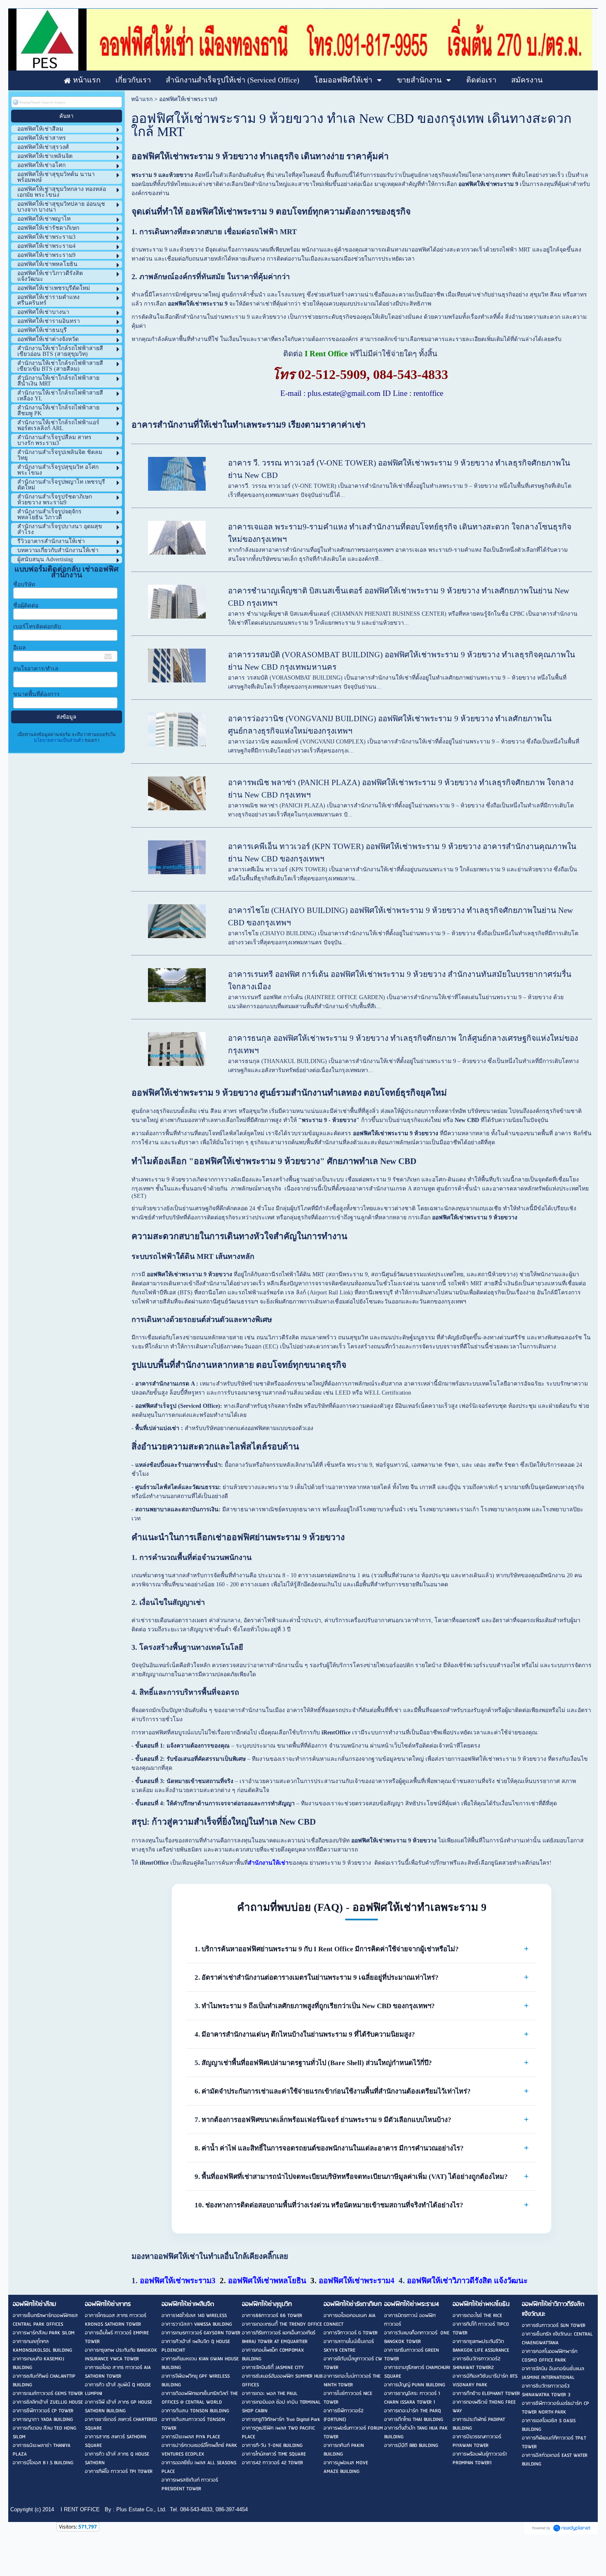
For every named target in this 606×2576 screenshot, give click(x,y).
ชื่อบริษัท (24, 585)
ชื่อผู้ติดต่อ (26, 606)
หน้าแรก (142, 99)
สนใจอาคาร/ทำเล (36, 669)
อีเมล (20, 648)
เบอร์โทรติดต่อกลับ (37, 627)
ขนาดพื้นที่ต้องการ (36, 694)
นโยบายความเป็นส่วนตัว (59, 740)
